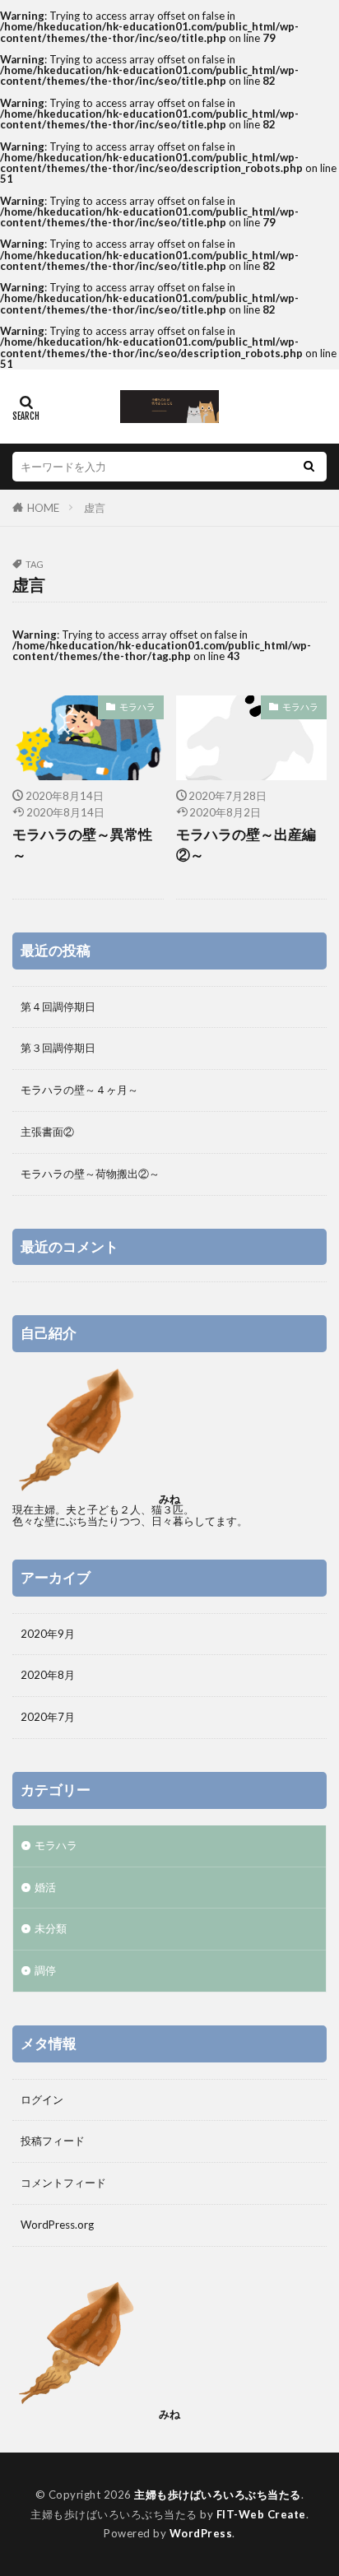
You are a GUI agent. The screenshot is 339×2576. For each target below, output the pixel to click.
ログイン (42, 2099)
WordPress (201, 2533)
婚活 (45, 1887)
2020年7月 (48, 1717)
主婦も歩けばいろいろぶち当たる (218, 2495)
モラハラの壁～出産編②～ (246, 845)
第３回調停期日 (58, 1048)
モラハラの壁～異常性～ (82, 845)
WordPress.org (57, 2225)
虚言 (95, 508)
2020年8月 (48, 1675)
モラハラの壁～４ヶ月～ (79, 1090)
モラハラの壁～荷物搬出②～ (90, 1174)
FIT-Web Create (261, 2514)
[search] (309, 467)
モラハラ (137, 707)
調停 (45, 1970)
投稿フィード (53, 2141)
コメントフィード (63, 2183)
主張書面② (47, 1132)
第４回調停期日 (58, 1007)
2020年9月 (48, 1634)
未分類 (51, 1928)
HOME (43, 508)
